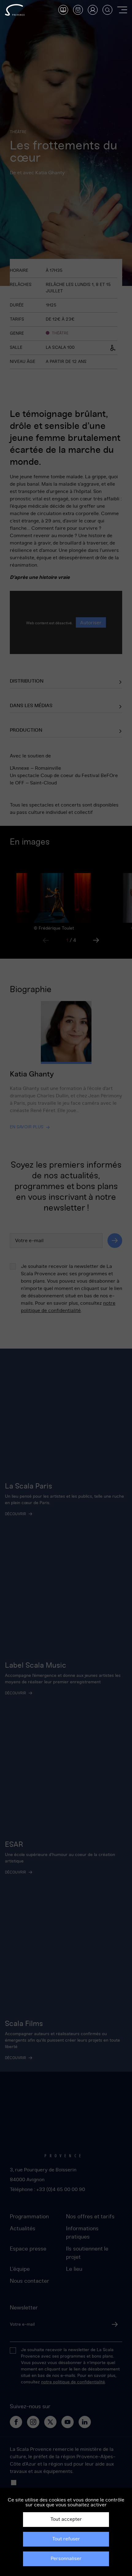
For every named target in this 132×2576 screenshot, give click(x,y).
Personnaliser (66, 2559)
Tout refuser (66, 2539)
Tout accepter (66, 2519)
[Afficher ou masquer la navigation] (122, 10)
